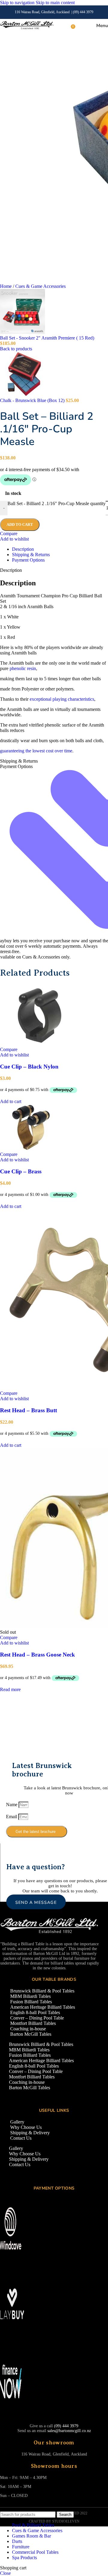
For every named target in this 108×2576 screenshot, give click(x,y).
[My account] (81, 26)
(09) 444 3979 (83, 12)
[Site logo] (27, 29)
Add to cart (20, 524)
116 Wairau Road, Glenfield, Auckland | (44, 12)
